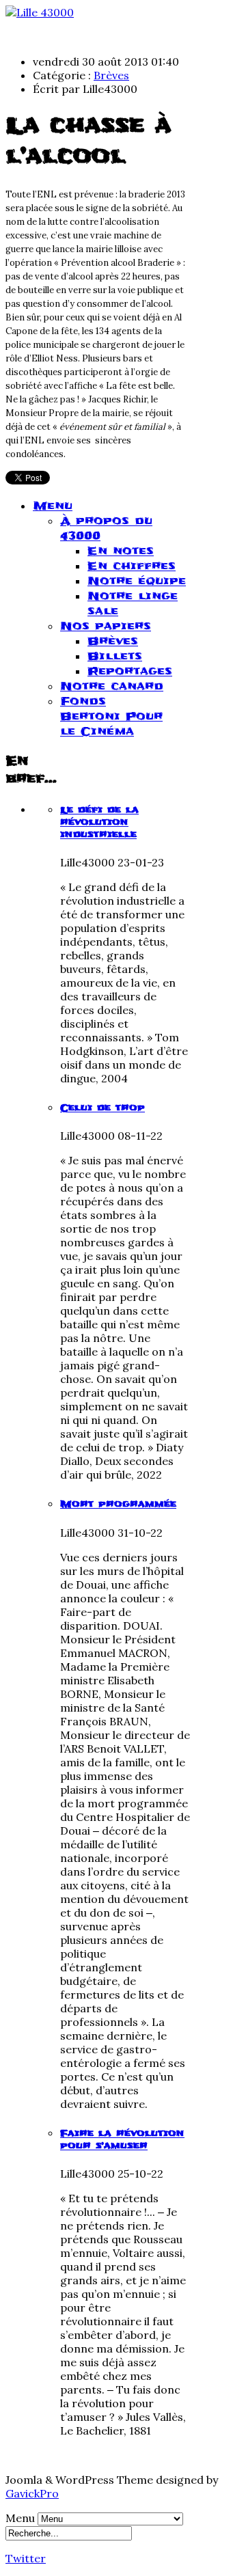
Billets (115, 656)
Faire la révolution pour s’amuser (122, 2139)
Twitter (26, 2558)
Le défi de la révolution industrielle (99, 822)
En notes (121, 551)
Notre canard (112, 686)
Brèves (111, 75)
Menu (53, 506)
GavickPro (32, 2493)
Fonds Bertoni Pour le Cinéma (111, 716)
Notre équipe (137, 581)
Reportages (130, 671)
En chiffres (132, 566)
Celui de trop (102, 1108)
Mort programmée (118, 1504)
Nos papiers (106, 626)
